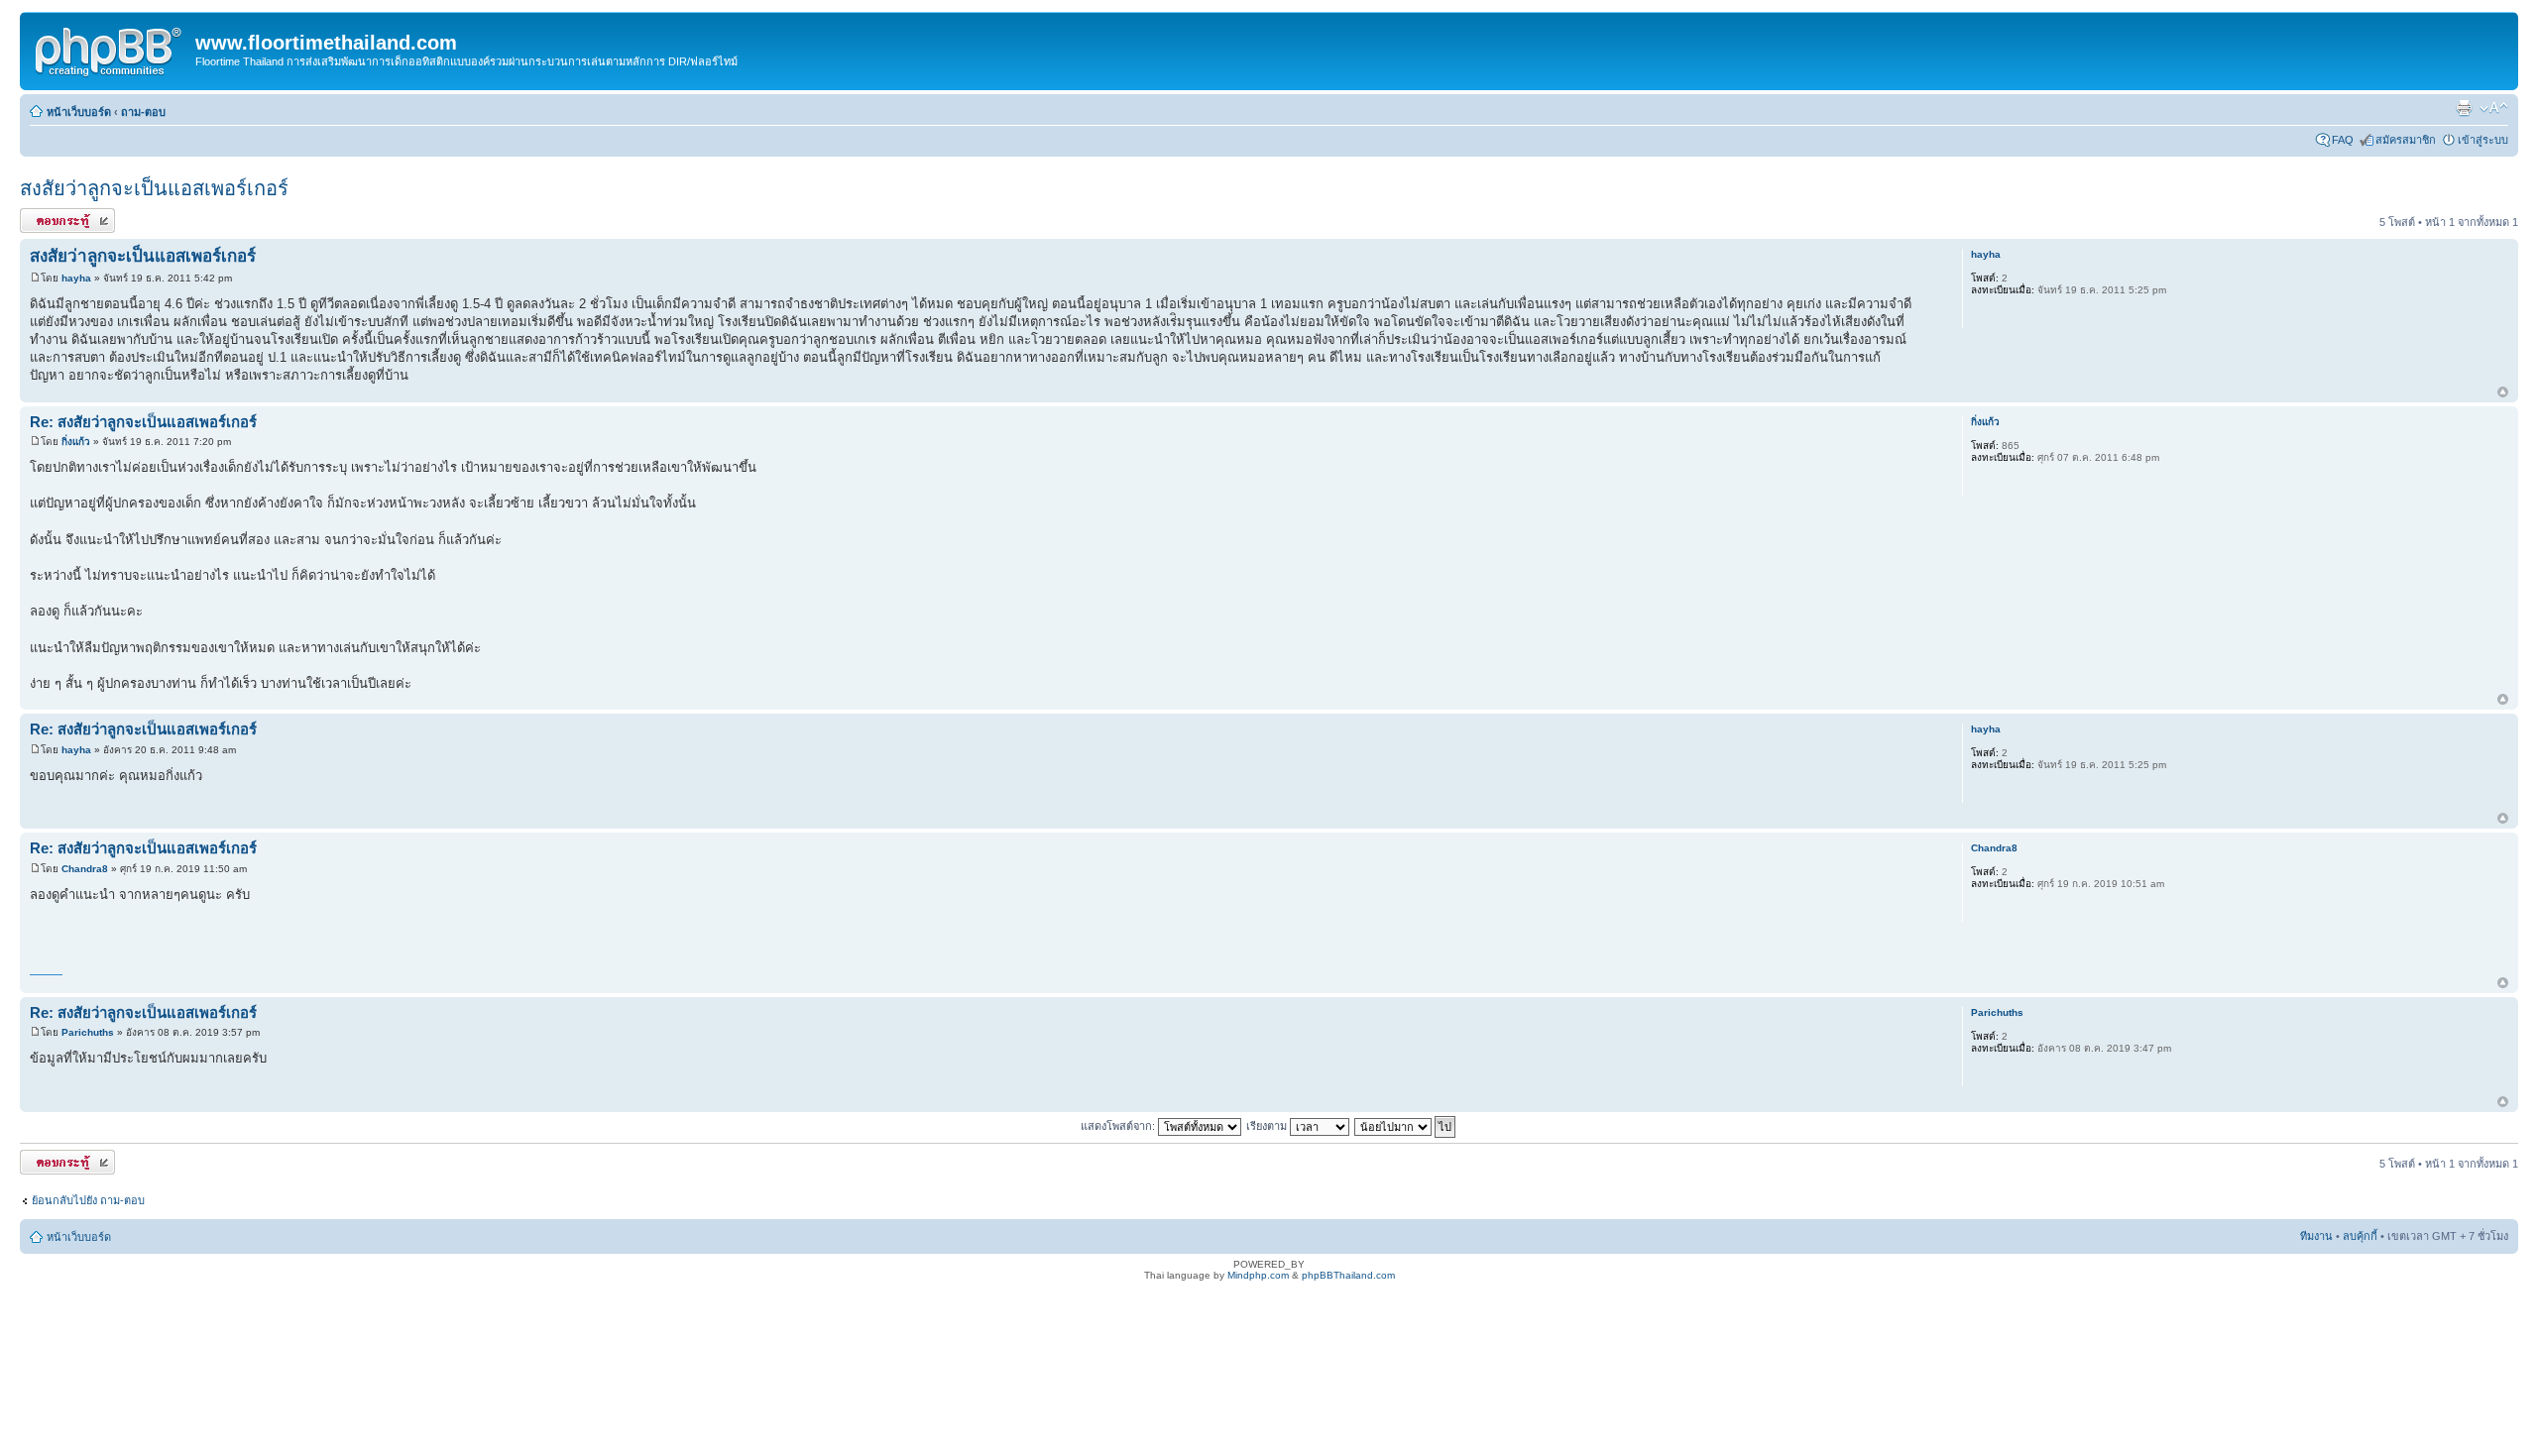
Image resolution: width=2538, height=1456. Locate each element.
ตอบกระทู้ (43, 217)
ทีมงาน (2316, 1236)
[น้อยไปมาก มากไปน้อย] (1406, 1126)
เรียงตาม (1268, 1126)
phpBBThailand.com (1348, 1275)
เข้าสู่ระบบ (2483, 140)
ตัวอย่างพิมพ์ (2464, 108)
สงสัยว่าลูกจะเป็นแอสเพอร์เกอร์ (154, 188)
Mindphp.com (1258, 1275)
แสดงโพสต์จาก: (1119, 1126)
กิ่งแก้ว (76, 442)
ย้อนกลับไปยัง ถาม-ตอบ (88, 1200)
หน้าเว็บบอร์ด (79, 112)
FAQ (2343, 140)
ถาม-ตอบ (143, 112)
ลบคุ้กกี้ (2360, 1236)
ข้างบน (2503, 393)
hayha (76, 278)
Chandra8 (85, 869)
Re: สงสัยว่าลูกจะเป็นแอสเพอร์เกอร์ (143, 422)
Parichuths (88, 1032)
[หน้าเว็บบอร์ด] (110, 49)
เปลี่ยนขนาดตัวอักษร (2494, 108)
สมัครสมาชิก (2406, 140)
